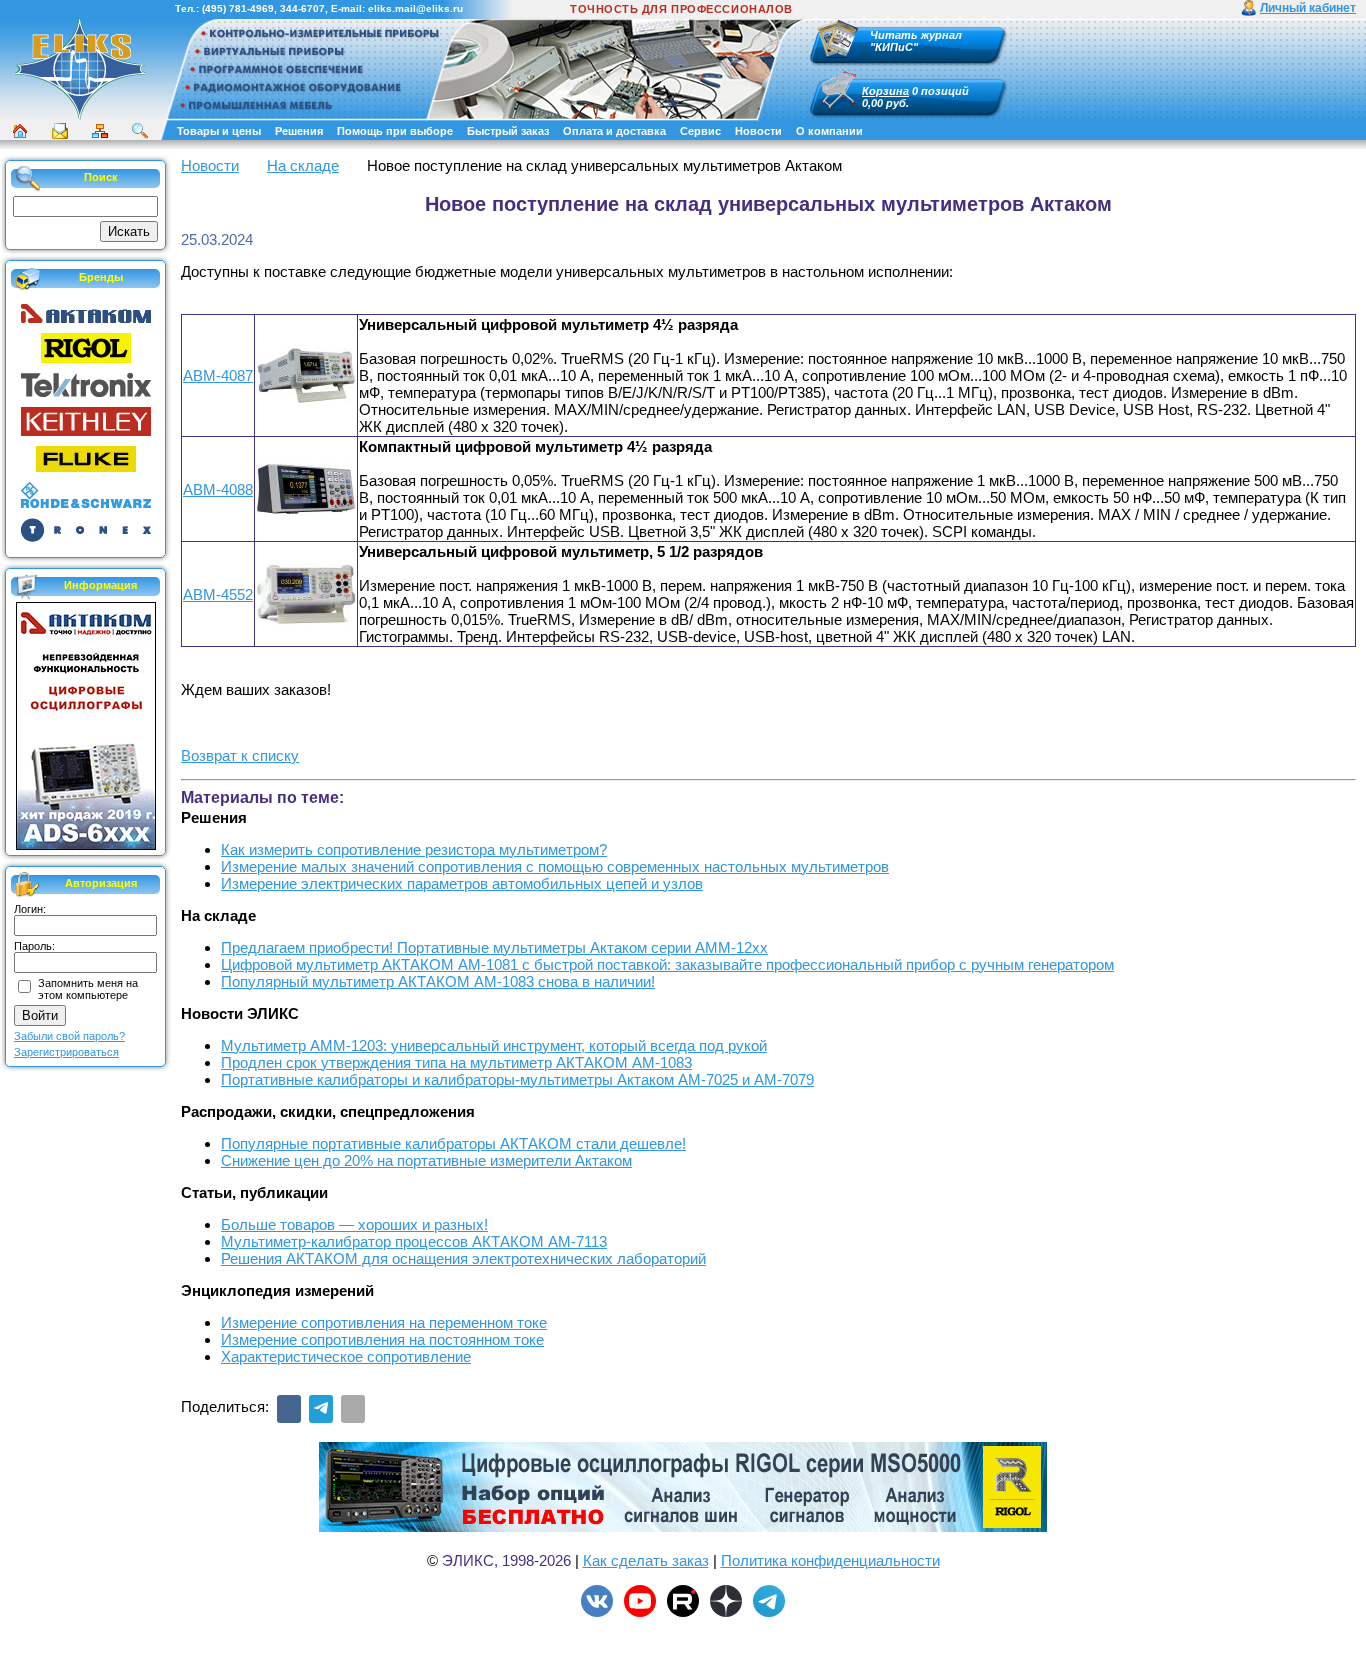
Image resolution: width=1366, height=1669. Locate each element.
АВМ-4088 (218, 489)
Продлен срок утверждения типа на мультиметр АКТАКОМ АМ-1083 (456, 1062)
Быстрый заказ (508, 131)
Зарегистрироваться (66, 1052)
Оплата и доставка (614, 131)
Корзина (885, 91)
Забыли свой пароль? (69, 1036)
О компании (829, 131)
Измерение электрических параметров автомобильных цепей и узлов (462, 883)
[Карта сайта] (100, 131)
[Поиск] (140, 131)
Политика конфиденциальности (830, 1560)
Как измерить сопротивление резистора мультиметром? (414, 849)
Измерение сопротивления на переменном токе (384, 1322)
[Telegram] (321, 1409)
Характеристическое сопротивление (346, 1356)
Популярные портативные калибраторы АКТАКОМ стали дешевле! (453, 1143)
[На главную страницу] (80, 117)
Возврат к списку (240, 755)
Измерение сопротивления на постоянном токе (382, 1339)
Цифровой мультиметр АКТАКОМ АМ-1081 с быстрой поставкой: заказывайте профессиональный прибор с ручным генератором (667, 964)
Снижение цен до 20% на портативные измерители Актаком (426, 1160)
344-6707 (302, 8)
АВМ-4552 (218, 594)
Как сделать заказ (646, 1560)
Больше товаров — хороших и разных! (354, 1224)
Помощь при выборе (395, 131)
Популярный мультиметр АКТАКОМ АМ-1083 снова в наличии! (438, 981)
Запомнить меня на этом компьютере (88, 989)
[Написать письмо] (60, 131)
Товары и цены (219, 131)
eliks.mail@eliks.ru (415, 8)
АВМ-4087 (218, 375)
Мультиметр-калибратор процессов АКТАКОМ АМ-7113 (414, 1241)
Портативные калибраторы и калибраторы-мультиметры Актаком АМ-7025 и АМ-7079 (517, 1079)
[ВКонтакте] (289, 1409)
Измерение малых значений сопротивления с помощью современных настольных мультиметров (555, 866)
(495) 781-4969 (238, 8)
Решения (299, 131)
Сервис (700, 131)
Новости (758, 131)
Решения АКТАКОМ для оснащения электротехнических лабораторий (463, 1258)
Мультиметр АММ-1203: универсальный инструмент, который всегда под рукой (494, 1045)
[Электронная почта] (353, 1409)
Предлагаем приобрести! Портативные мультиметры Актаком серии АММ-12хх (494, 947)
